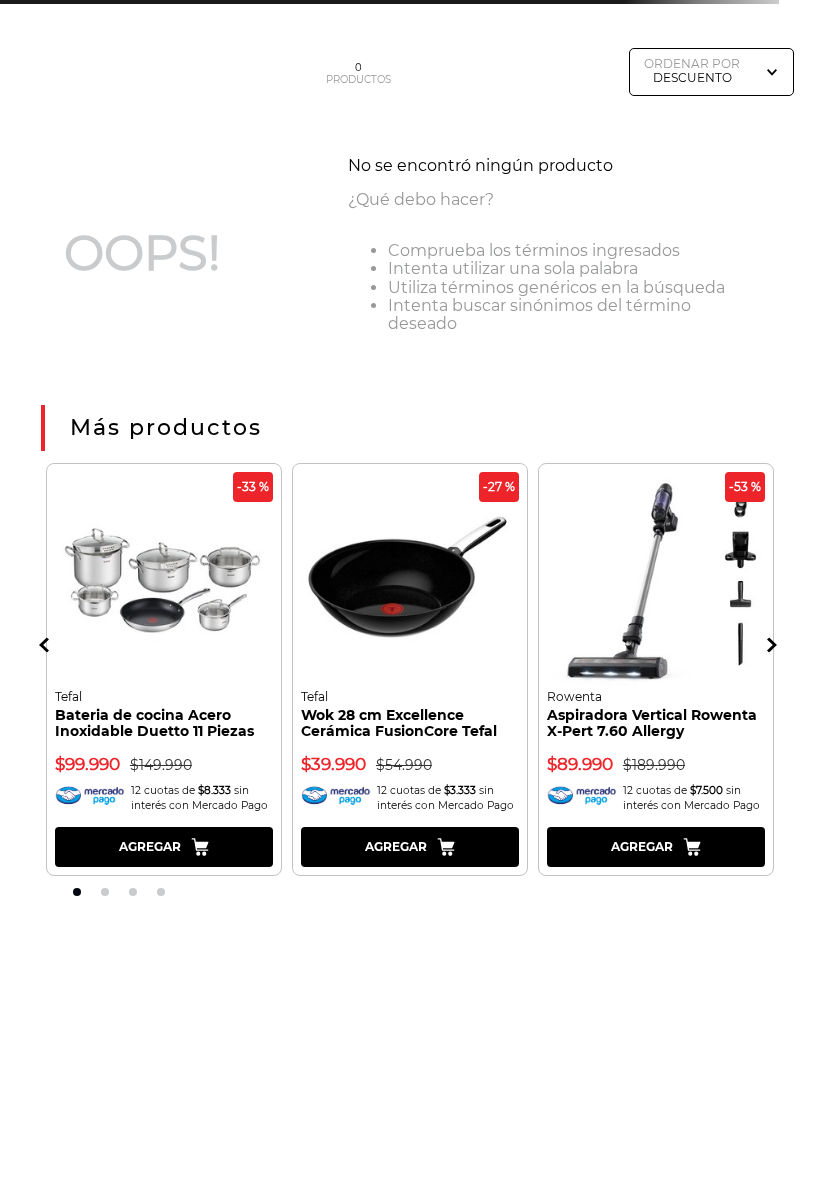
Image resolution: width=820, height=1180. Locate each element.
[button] (46, 644)
